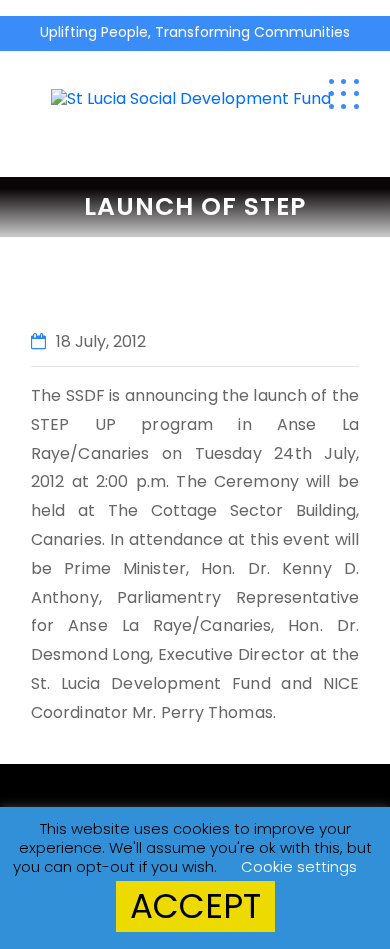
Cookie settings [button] (299, 866)
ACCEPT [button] (195, 906)
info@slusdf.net (339, 58)
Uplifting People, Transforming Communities (195, 32)
